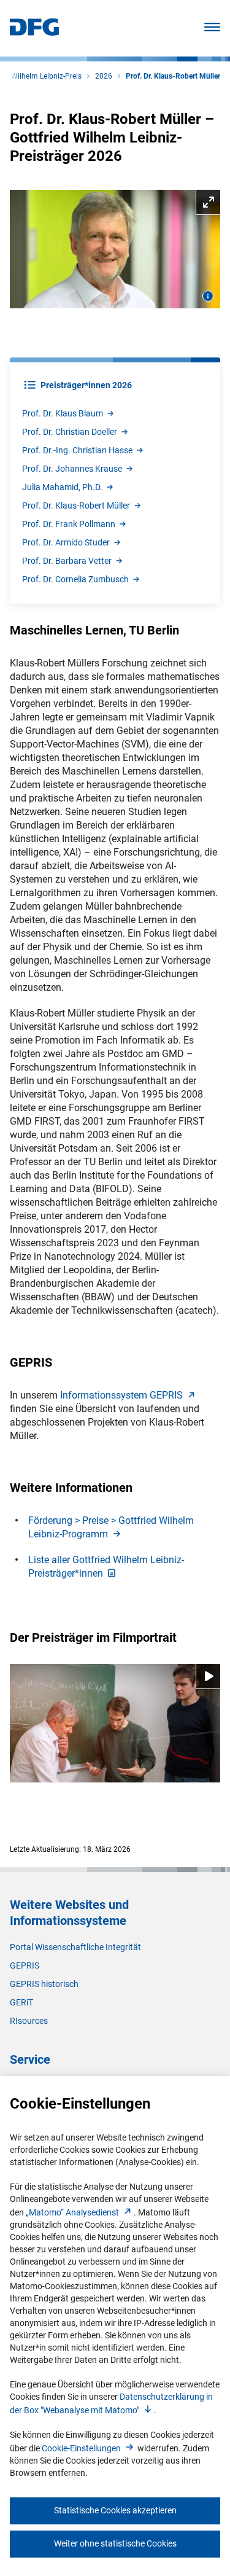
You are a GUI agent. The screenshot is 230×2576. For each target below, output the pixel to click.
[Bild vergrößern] (115, 249)
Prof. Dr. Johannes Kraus (72, 469)
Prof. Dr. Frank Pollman (69, 524)
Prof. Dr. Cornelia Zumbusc (75, 579)
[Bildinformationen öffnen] (208, 296)
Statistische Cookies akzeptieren (115, 2510)
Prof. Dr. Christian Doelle (70, 432)
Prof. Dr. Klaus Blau (63, 413)
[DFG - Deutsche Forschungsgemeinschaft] (34, 32)
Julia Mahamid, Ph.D (62, 487)
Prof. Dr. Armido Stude (66, 542)
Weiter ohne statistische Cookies (115, 2543)
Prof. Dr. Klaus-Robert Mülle (76, 505)
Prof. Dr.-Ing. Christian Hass (77, 450)
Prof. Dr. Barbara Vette (67, 561)
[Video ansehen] (115, 1723)
